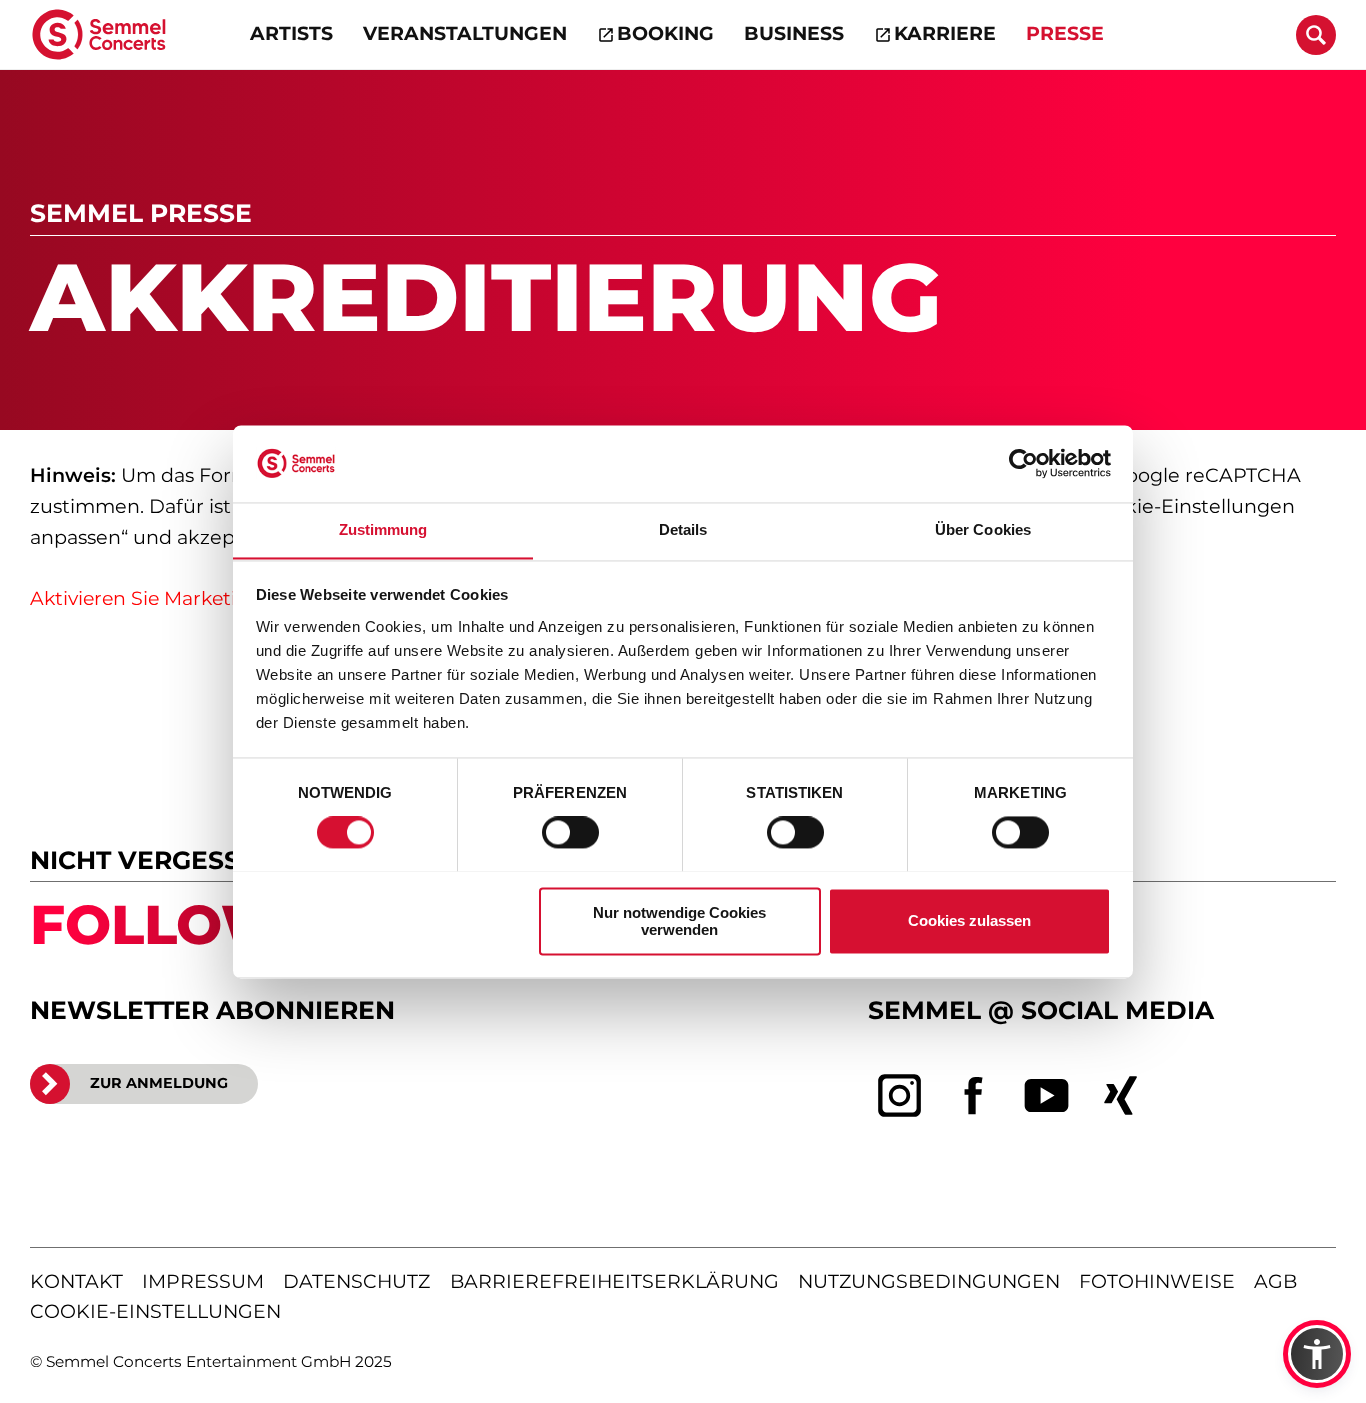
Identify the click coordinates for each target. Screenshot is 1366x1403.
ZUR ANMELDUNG (159, 1083)
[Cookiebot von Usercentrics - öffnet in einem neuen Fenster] (1023, 463)
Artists (291, 33)
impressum (203, 1281)
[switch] (570, 832)
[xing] (1121, 1096)
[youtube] (1047, 1096)
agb (1275, 1281)
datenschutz (356, 1281)
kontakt (76, 1281)
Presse (1065, 33)
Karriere (945, 33)
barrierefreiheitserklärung (614, 1281)
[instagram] (900, 1096)
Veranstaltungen (465, 33)
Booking (665, 33)
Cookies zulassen (969, 920)
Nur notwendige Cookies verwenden (679, 921)
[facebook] (974, 1096)
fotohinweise (1157, 1281)
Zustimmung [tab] (383, 529)
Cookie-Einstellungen (155, 1311)
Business (794, 33)
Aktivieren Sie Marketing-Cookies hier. (209, 598)
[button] (1317, 1354)
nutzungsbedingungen (929, 1281)
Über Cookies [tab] (983, 529)
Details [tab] (683, 529)
